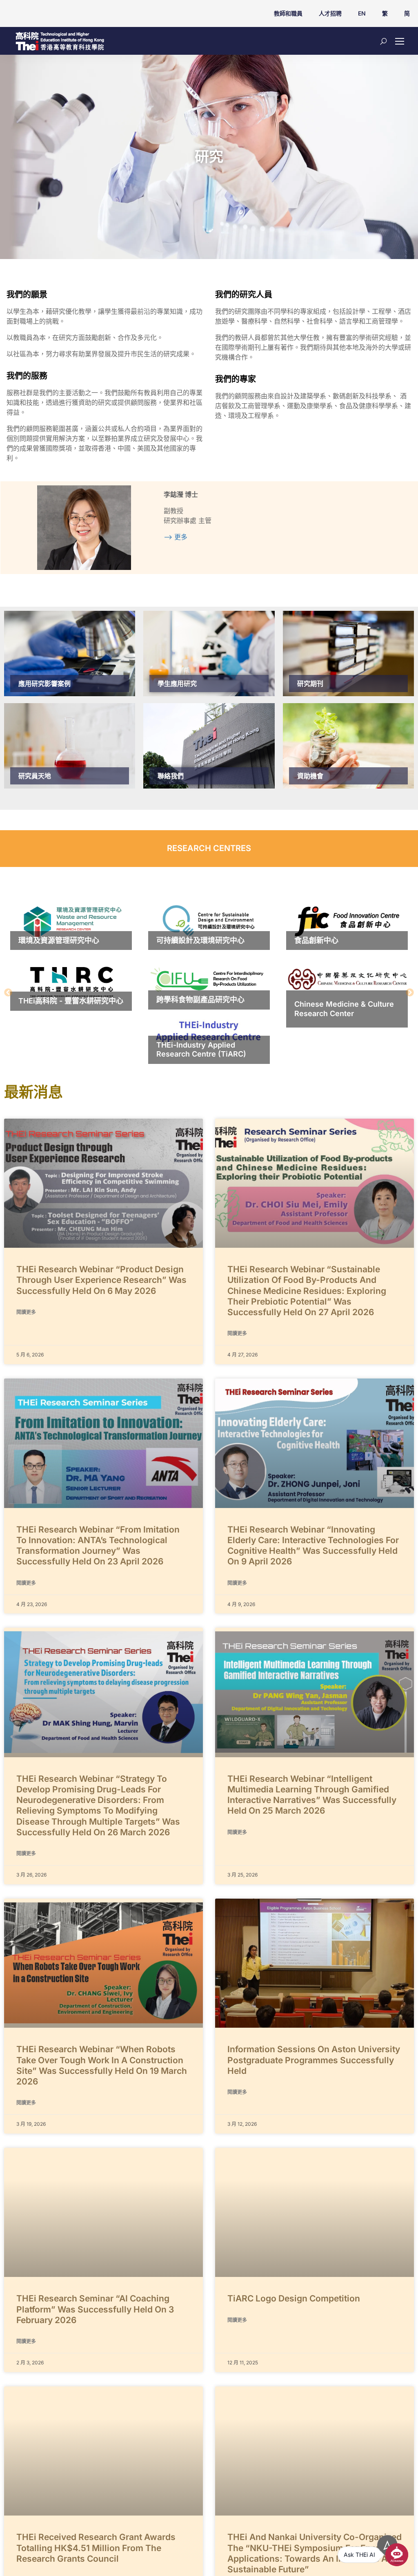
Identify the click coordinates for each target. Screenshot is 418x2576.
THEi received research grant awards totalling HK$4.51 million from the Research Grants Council (96, 2548)
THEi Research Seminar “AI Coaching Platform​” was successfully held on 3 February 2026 (95, 2309)
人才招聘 (330, 13)
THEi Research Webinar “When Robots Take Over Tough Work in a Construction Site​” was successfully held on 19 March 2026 (102, 2065)
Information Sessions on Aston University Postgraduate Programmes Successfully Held (314, 2060)
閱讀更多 (26, 1312)
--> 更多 (176, 537)
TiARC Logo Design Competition (294, 2298)
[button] (8, 992)
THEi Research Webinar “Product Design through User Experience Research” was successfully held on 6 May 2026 (101, 1280)
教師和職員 (288, 13)
